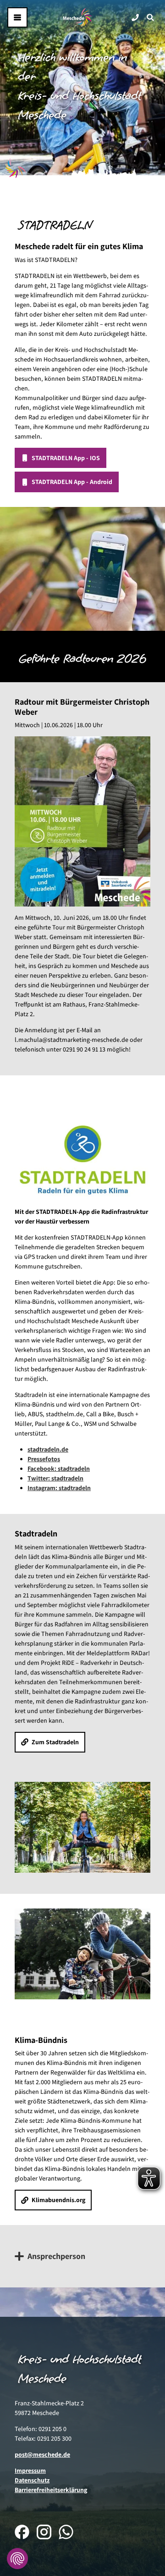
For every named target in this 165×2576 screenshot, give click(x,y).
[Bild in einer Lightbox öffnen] (82, 821)
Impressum (30, 2470)
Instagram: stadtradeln (59, 1488)
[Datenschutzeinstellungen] (17, 2559)
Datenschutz (32, 2480)
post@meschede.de (42, 2454)
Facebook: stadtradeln (59, 1469)
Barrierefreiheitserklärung (51, 2490)
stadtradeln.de (48, 1449)
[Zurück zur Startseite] (77, 17)
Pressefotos (44, 1459)
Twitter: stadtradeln (55, 1478)
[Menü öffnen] (17, 17)
